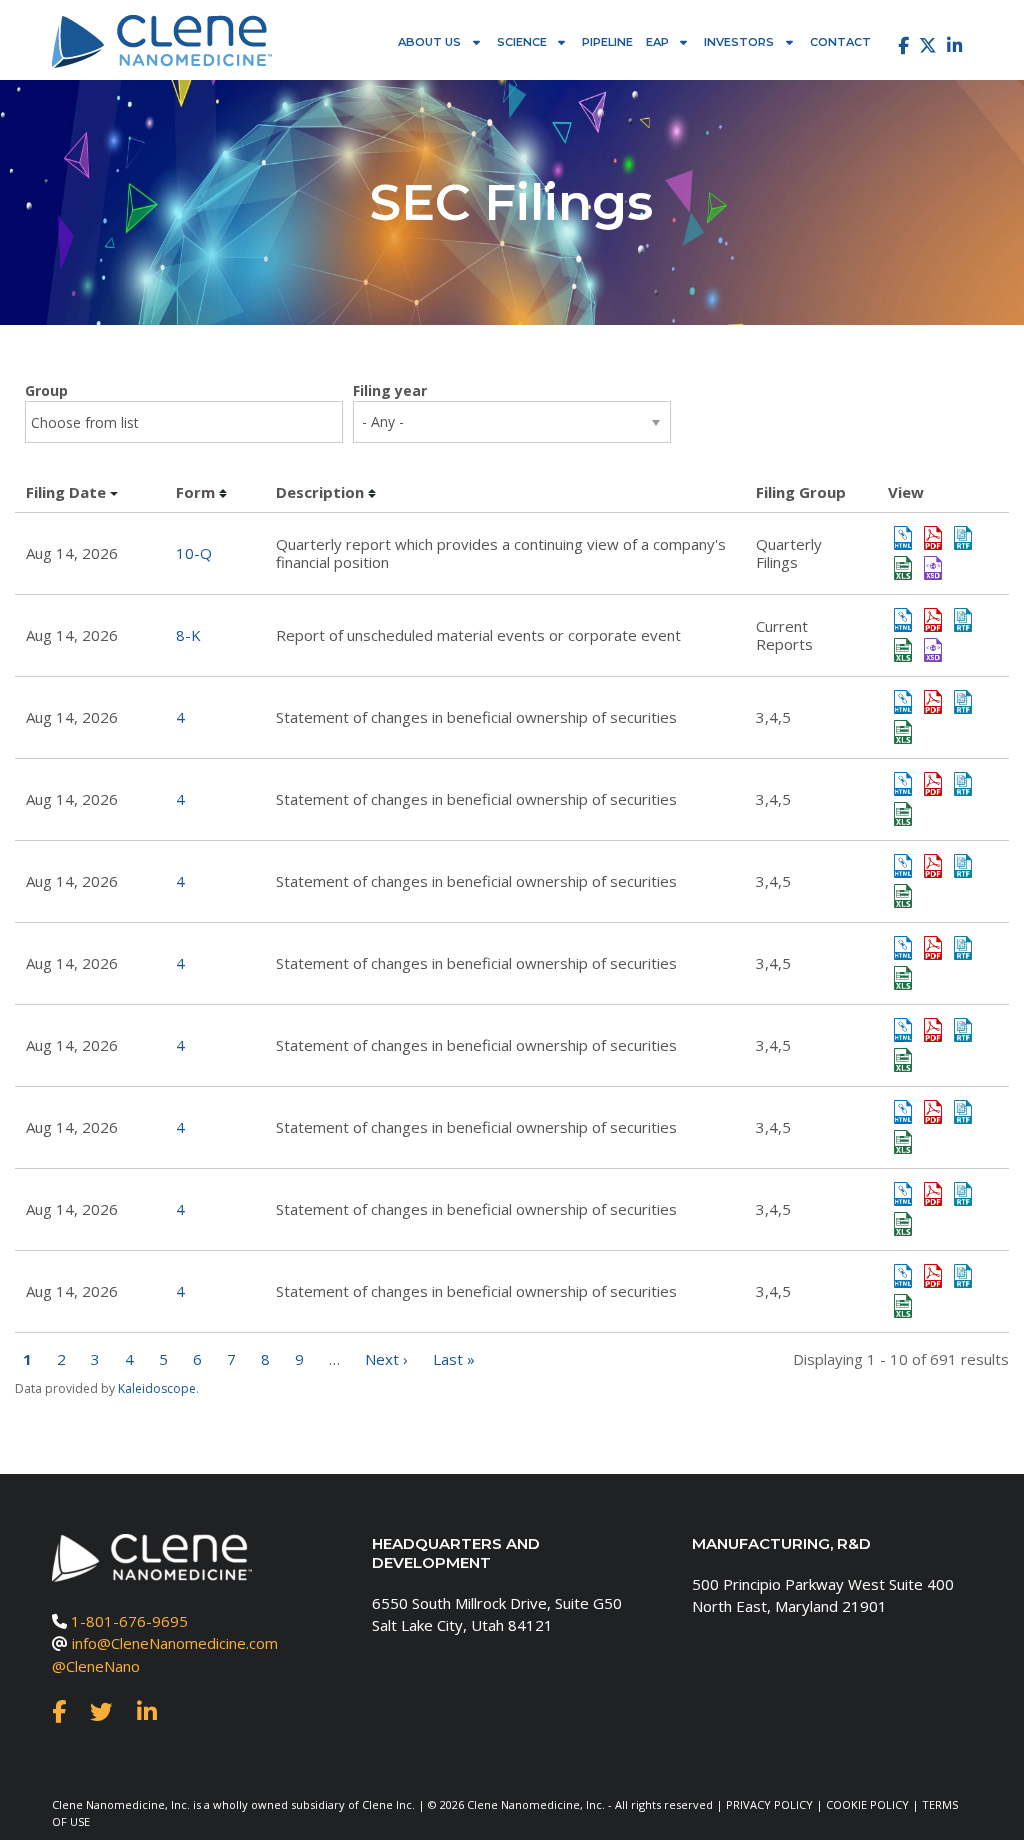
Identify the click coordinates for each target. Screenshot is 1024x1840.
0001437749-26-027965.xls (903, 814)
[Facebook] (898, 45)
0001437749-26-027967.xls (903, 978)
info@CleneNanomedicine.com (175, 1643)
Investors (739, 42)
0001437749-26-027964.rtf (963, 702)
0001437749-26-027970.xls (903, 1224)
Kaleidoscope (157, 1388)
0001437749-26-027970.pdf (933, 1194)
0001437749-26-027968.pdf (933, 1112)
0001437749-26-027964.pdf (933, 702)
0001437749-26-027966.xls (903, 896)
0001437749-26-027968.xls (903, 1142)
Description (320, 492)
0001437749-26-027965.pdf (933, 784)
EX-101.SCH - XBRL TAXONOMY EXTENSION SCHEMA (933, 568)
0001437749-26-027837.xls (903, 650)
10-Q (194, 553)
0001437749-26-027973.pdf (933, 1030)
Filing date (66, 492)
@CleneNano (96, 1666)
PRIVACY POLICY (769, 1804)
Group (46, 390)
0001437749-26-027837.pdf (933, 620)
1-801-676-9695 (129, 1621)
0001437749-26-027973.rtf (963, 1030)
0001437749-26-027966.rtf (963, 866)
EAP (657, 42)
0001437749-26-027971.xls (903, 1306)
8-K (188, 635)
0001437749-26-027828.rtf (963, 538)
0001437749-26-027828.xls (903, 568)
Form (195, 492)
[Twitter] (928, 45)
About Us (429, 42)
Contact (840, 42)
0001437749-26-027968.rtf (963, 1112)
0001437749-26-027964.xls (903, 732)
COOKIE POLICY (867, 1804)
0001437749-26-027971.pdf (933, 1276)
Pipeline (607, 42)
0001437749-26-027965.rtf (963, 784)
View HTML (903, 538)
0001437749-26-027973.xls (903, 1060)
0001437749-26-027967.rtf (963, 948)
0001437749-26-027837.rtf (963, 620)
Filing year (390, 390)
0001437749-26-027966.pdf (933, 866)
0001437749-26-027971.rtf (963, 1276)
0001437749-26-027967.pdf (933, 948)
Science (522, 42)
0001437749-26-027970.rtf (963, 1194)
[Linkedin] (954, 45)
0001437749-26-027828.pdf (933, 538)
